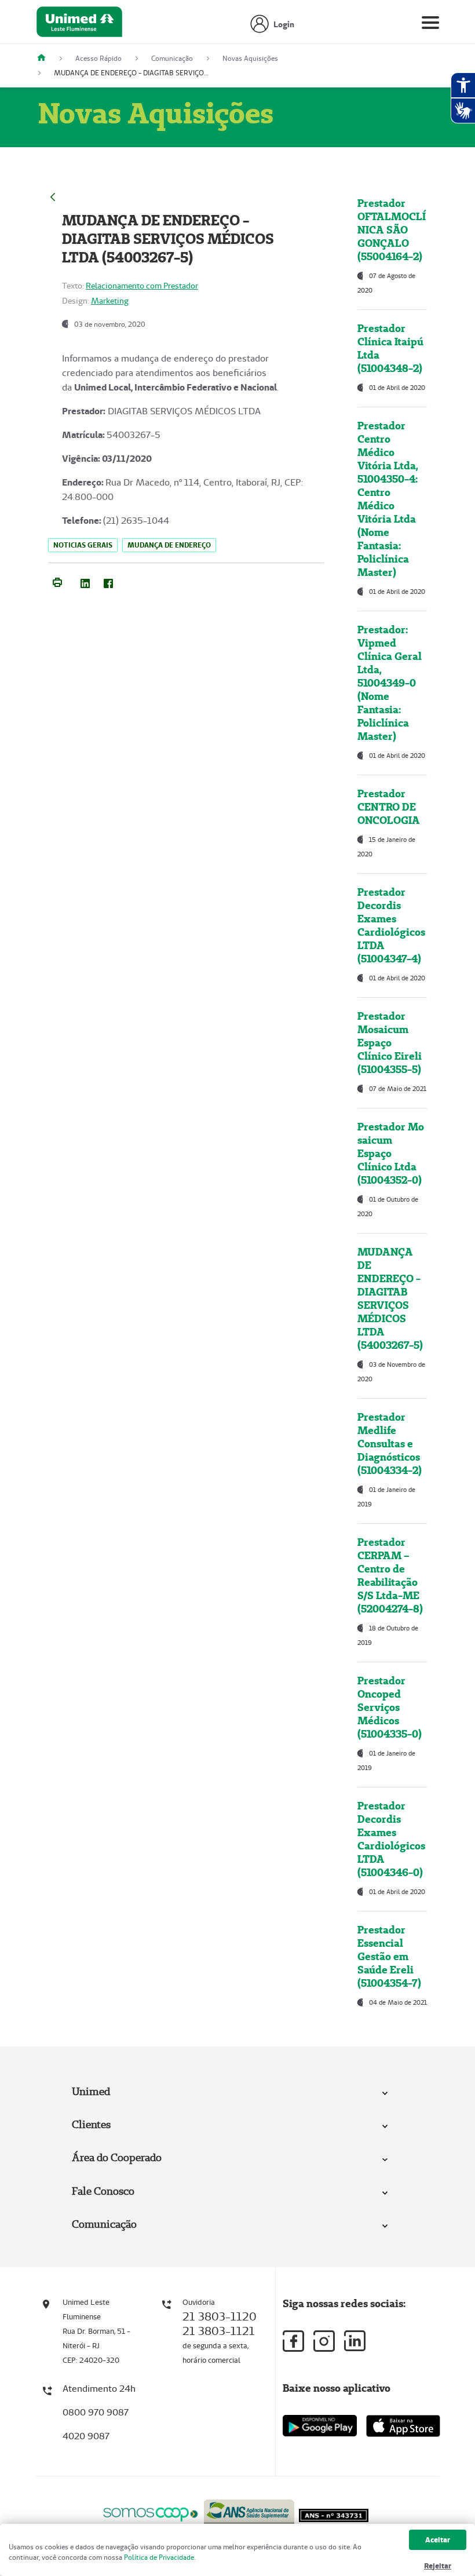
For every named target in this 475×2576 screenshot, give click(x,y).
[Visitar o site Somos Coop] (151, 2513)
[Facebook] (108, 582)
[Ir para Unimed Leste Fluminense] (79, 25)
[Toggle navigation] (430, 25)
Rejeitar (438, 2566)
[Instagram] (324, 2341)
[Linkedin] (355, 2341)
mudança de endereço (169, 545)
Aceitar (438, 2540)
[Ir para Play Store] (320, 2426)
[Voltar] (53, 196)
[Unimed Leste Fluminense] (46, 58)
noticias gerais (83, 545)
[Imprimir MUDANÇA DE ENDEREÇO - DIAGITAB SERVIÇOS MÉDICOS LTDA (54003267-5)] (57, 581)
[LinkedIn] (85, 582)
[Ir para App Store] (403, 2426)
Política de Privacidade (159, 2557)
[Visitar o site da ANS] (249, 2512)
